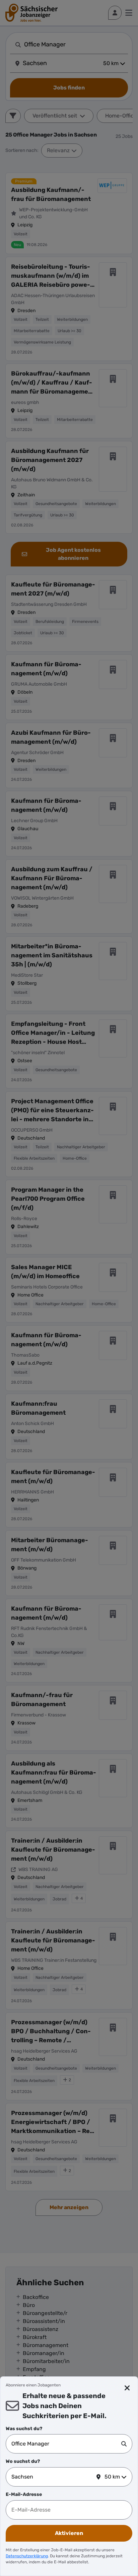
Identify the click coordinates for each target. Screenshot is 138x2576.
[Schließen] (127, 2388)
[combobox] (66, 2444)
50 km (112, 2477)
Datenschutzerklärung (27, 2556)
